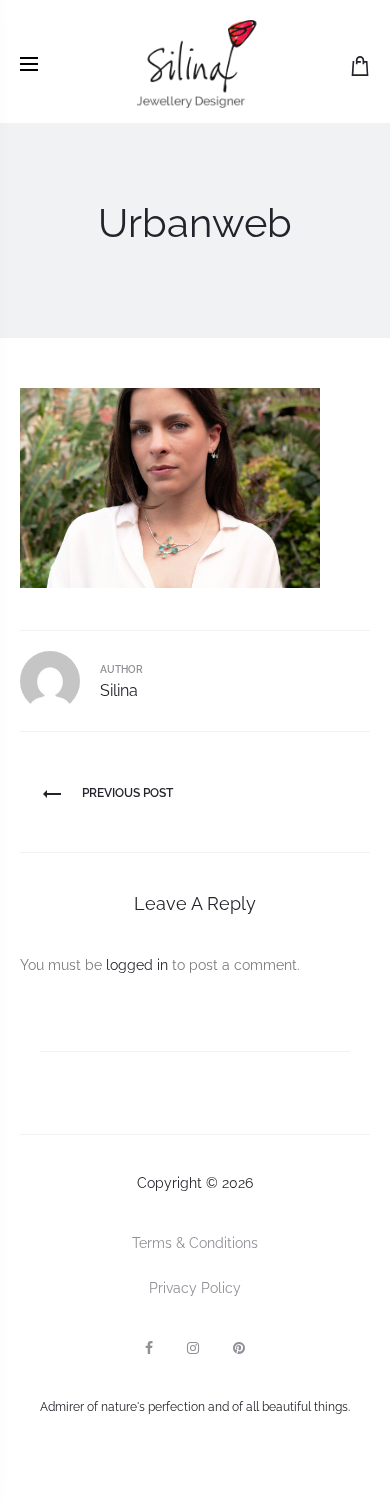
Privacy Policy (195, 1288)
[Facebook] (149, 1348)
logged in (137, 965)
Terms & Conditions (195, 1243)
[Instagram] (193, 1348)
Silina (119, 690)
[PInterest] (239, 1348)
